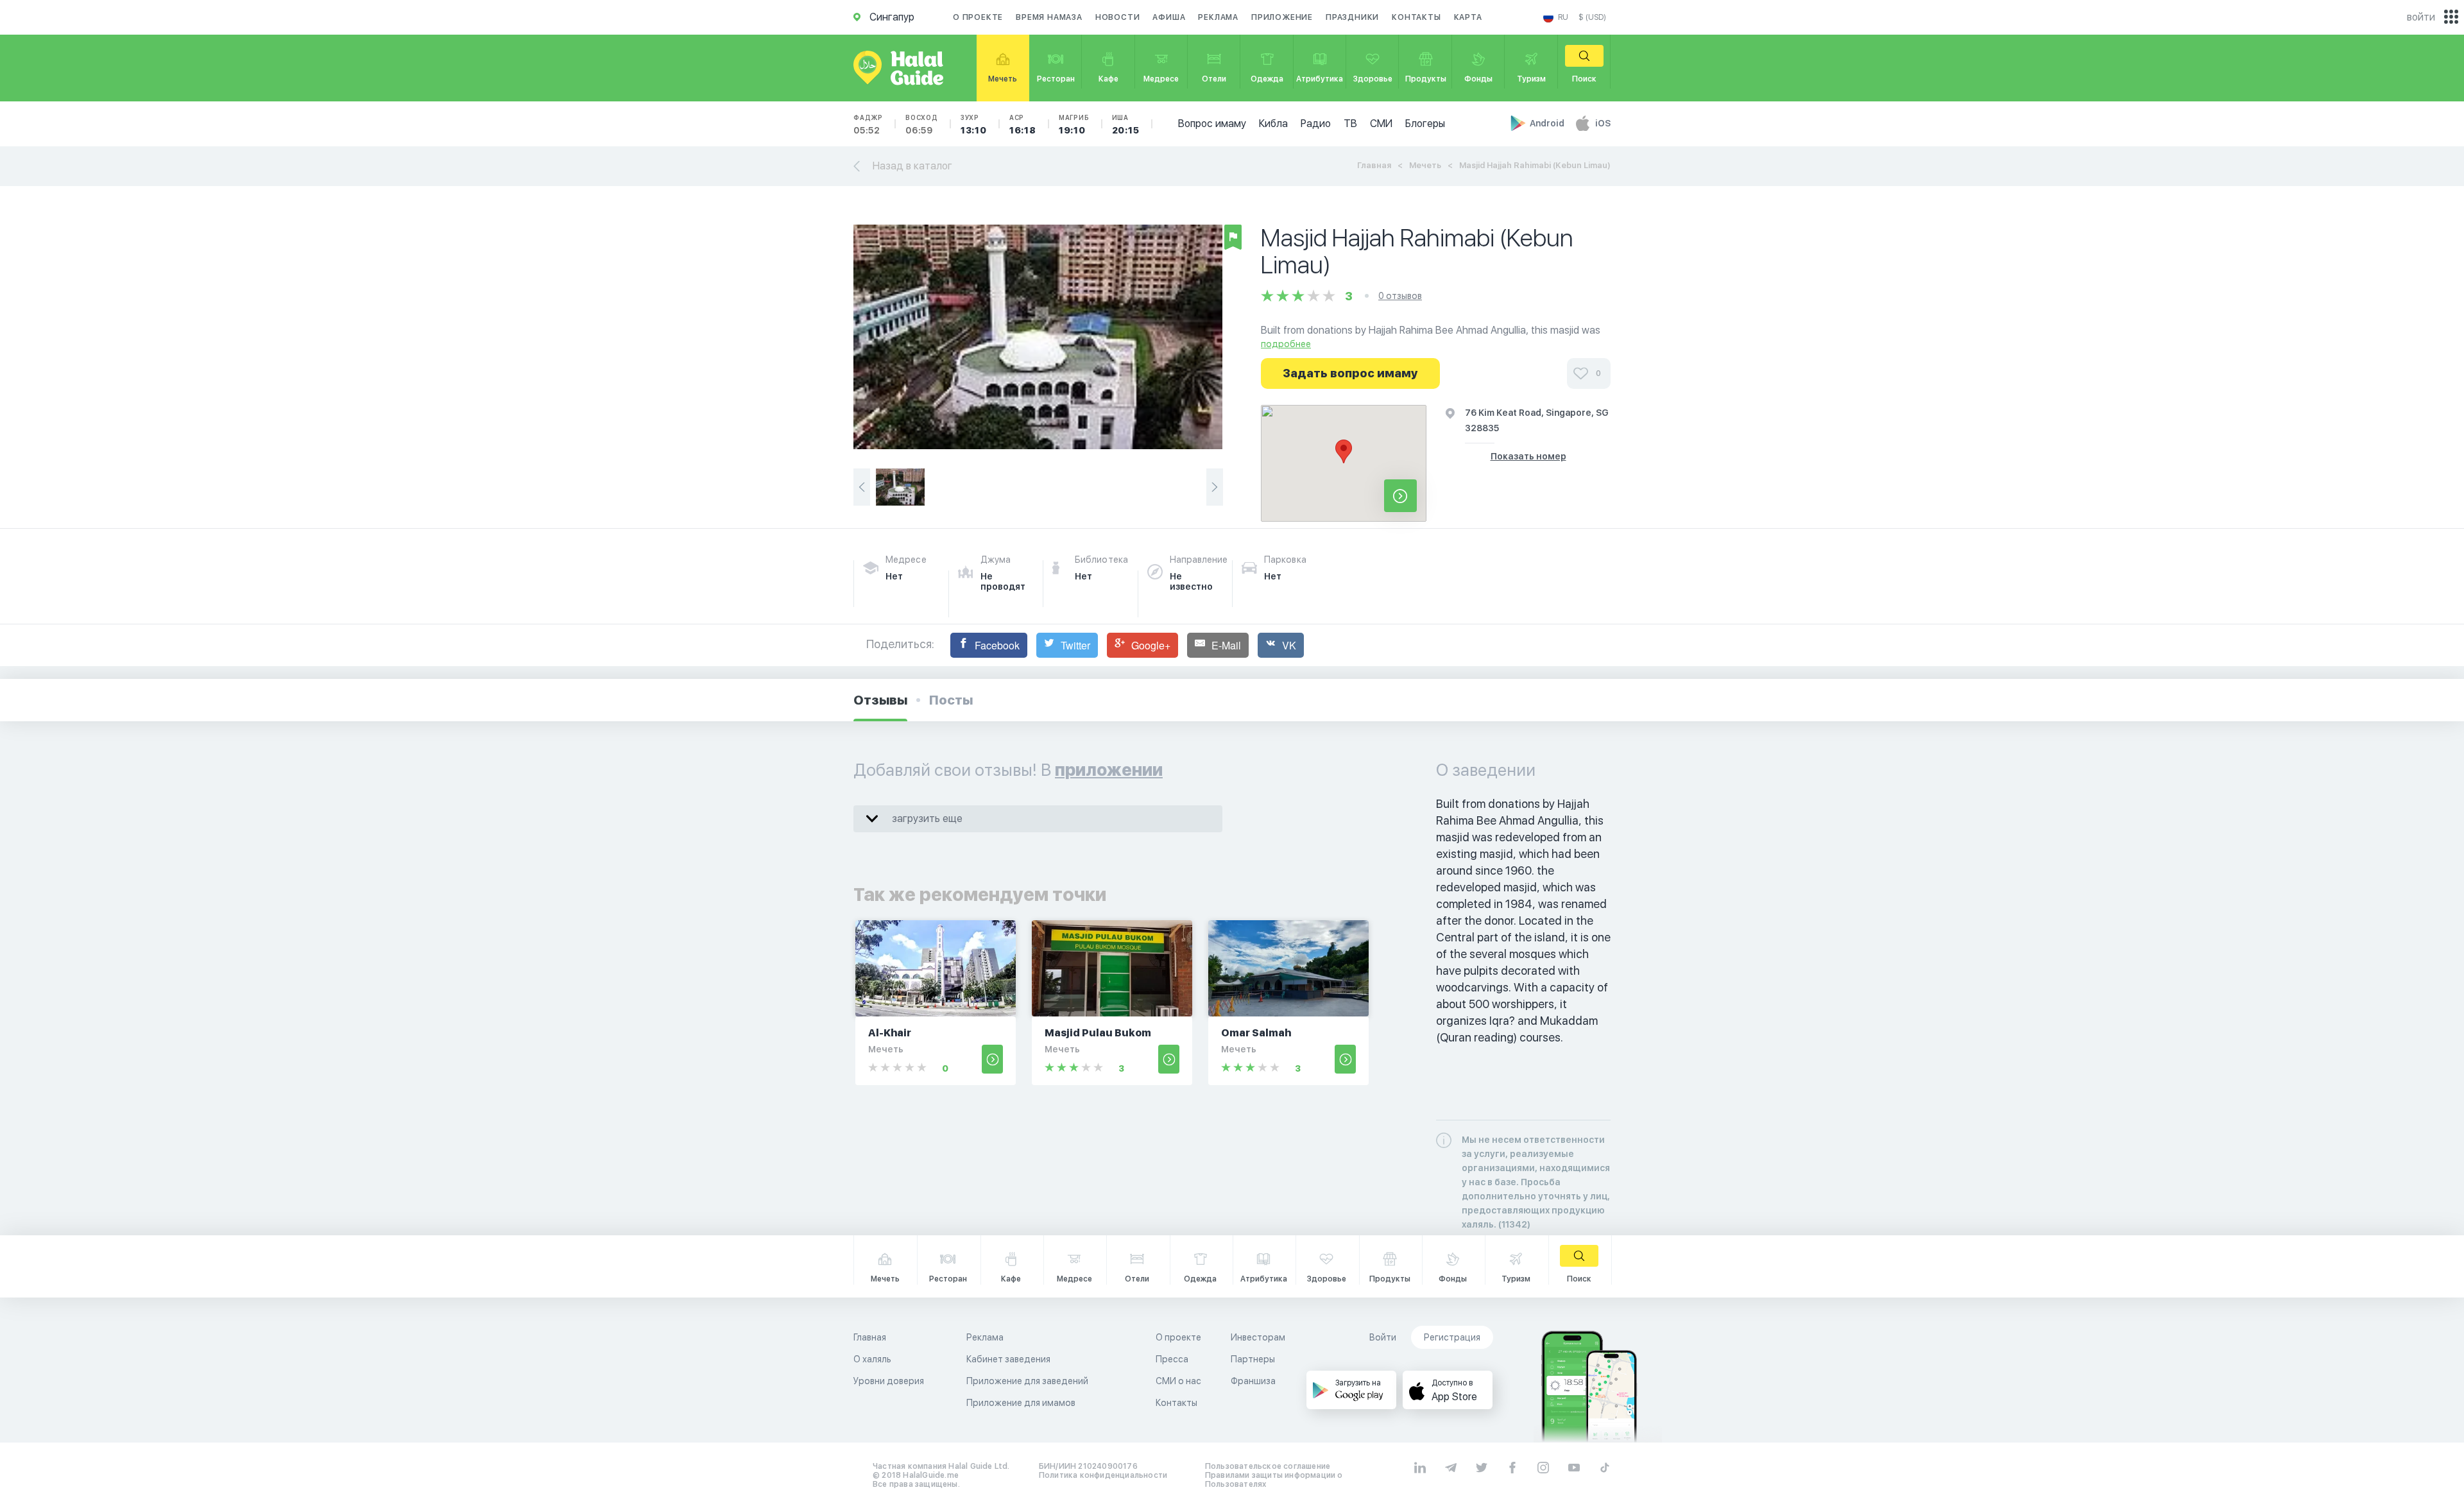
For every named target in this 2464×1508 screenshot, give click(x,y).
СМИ (1381, 124)
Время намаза (1049, 17)
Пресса (1172, 1359)
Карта (1468, 17)
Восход (922, 124)
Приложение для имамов (1021, 1403)
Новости (1118, 17)
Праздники (1352, 17)
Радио (1316, 124)
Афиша (1169, 17)
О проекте (978, 17)
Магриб (1074, 124)
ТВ (1350, 124)
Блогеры (1425, 124)
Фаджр (868, 124)
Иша (1126, 124)
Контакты (1416, 17)
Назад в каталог (912, 166)
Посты (951, 700)
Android (1548, 123)
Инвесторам (1258, 1337)
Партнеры (1253, 1359)
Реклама (1218, 17)
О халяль (872, 1359)
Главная (1374, 165)
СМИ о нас (1178, 1381)
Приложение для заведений (1027, 1381)
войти (2421, 17)
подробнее (1286, 344)
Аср (1023, 124)
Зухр (974, 124)
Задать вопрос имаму (1350, 373)
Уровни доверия (889, 1381)
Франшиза (1253, 1381)
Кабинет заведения (1008, 1359)
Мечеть (1425, 165)
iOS (1603, 123)
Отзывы (880, 700)
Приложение (1282, 17)
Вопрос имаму (1212, 124)
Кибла (1273, 124)
